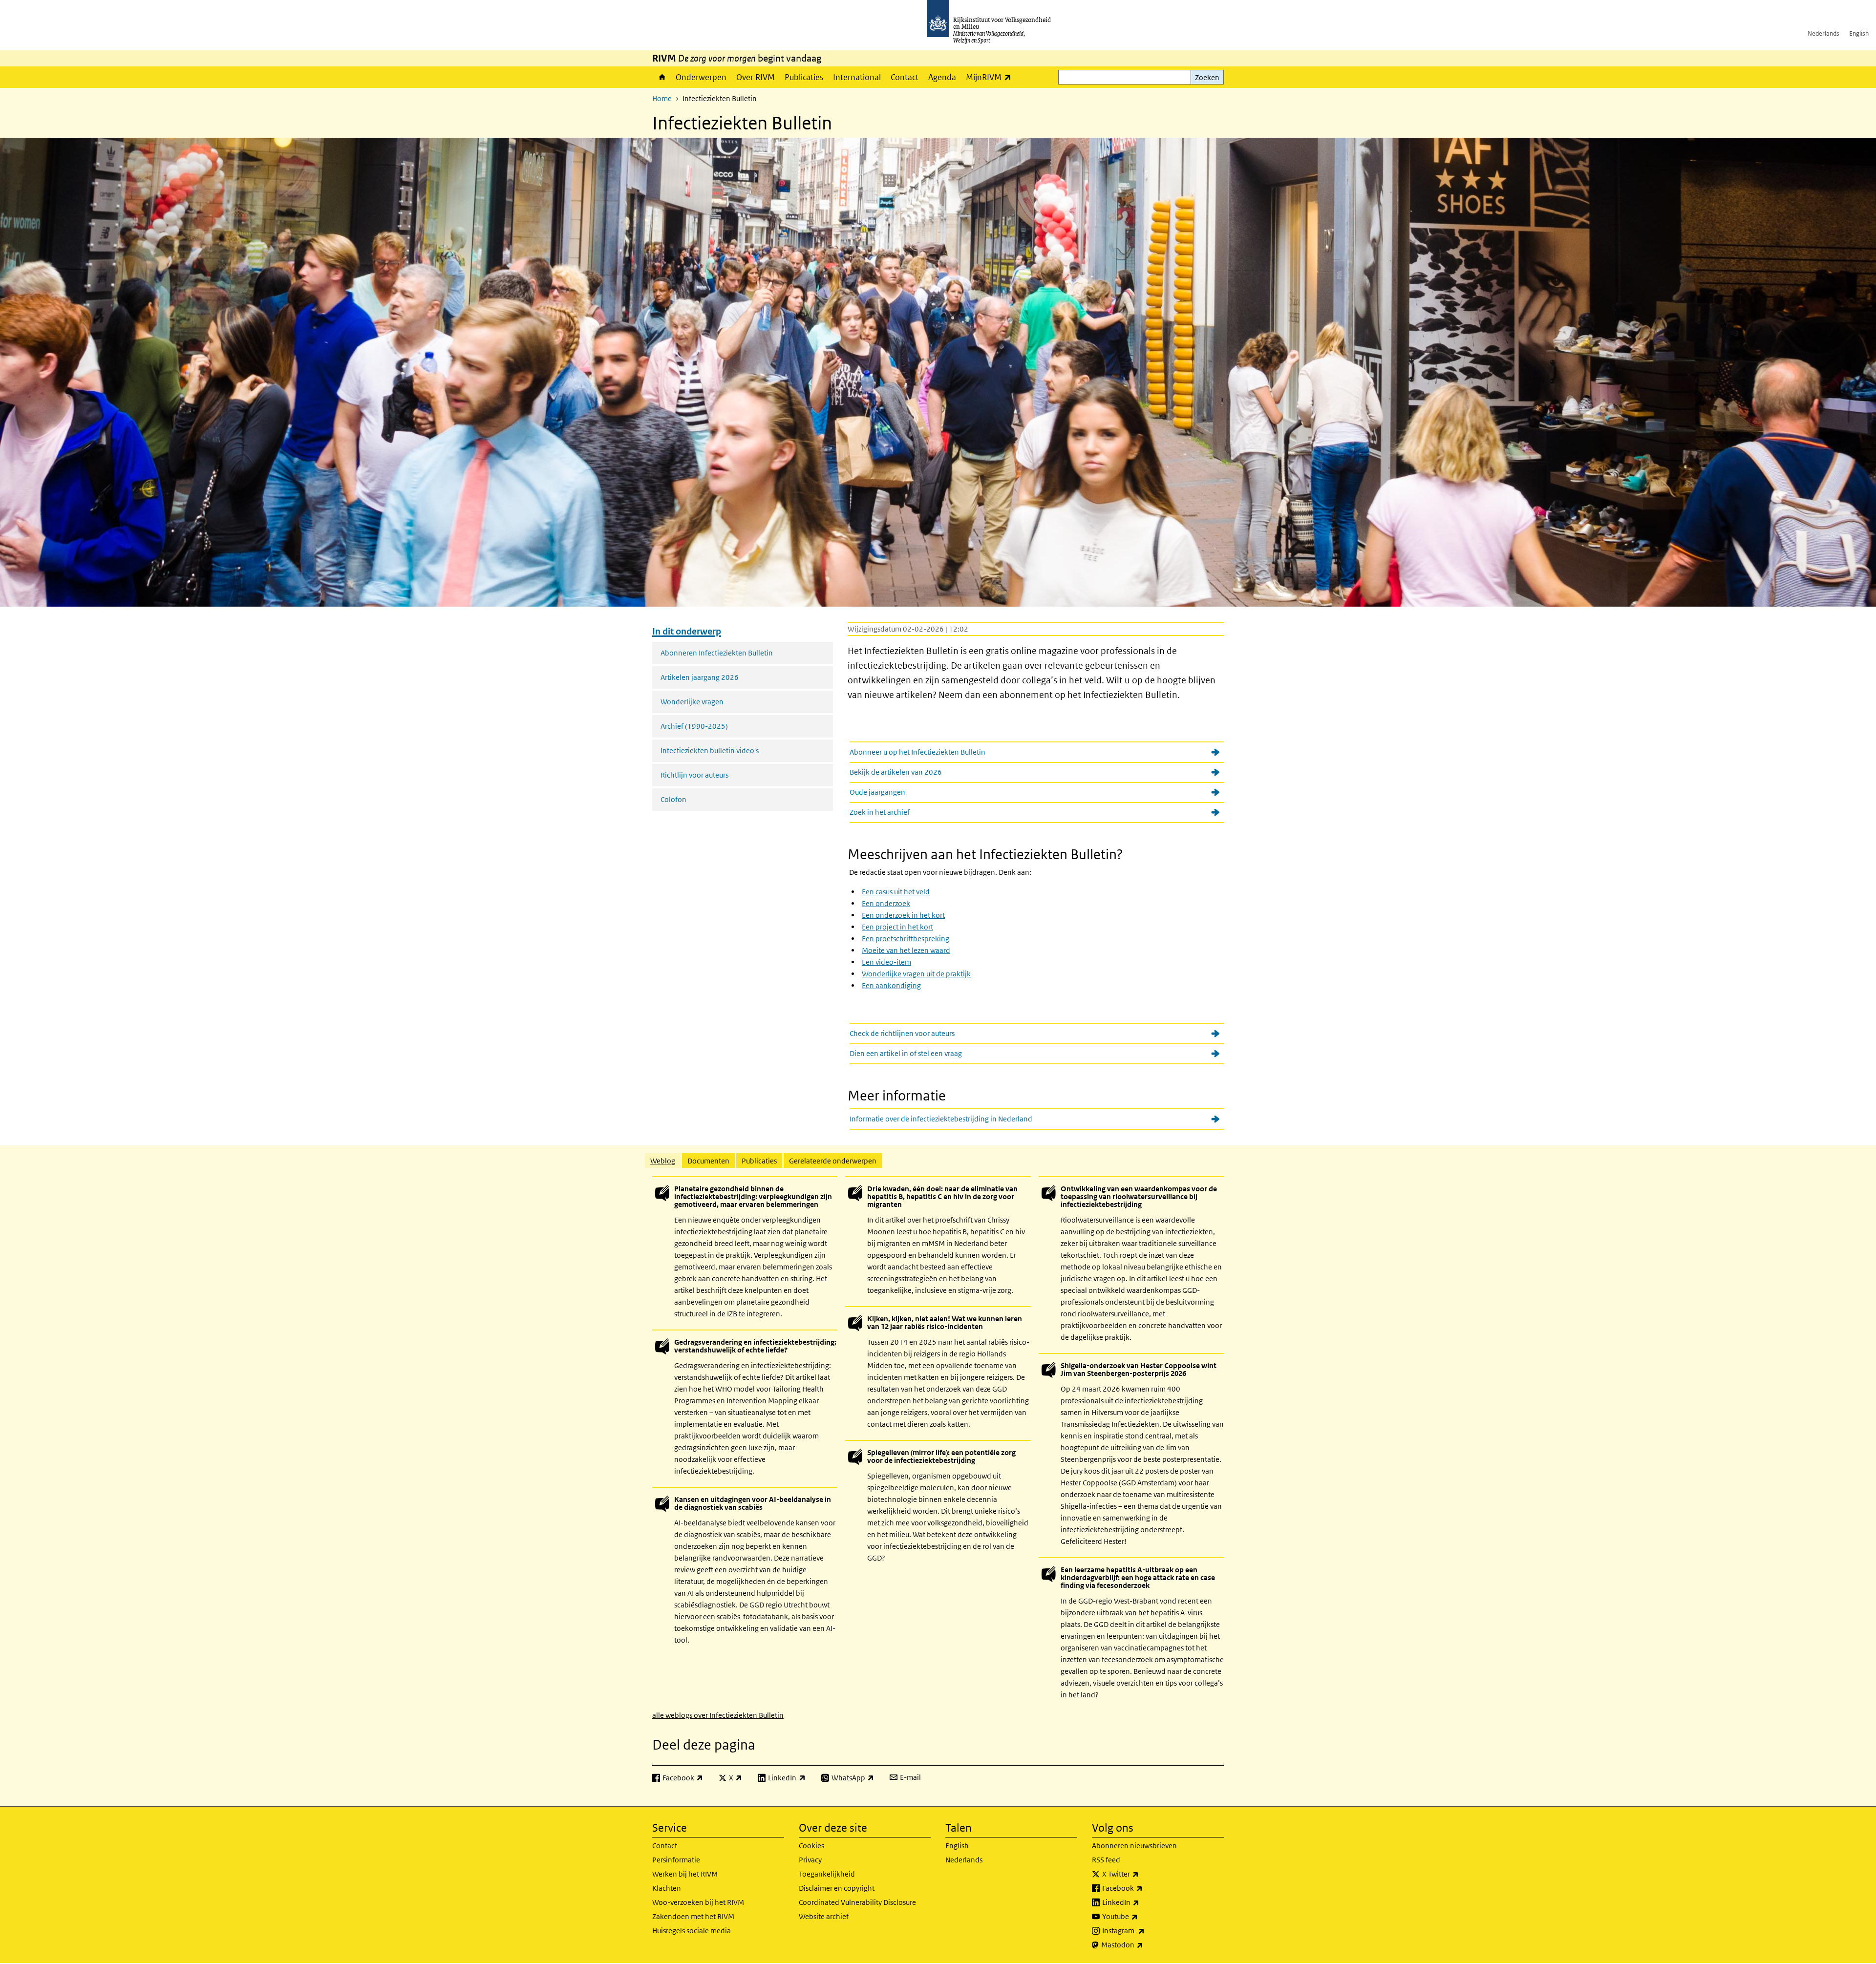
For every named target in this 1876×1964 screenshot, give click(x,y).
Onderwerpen (701, 77)
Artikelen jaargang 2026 (700, 677)
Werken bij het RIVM (685, 1874)
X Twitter (1142, 1874)
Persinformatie (676, 1860)
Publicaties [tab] (759, 1161)
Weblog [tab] (663, 1161)
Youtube (1141, 1916)
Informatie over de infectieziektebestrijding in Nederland (941, 1119)
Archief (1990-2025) (694, 726)
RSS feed (1106, 1860)
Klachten (667, 1888)
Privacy (810, 1860)
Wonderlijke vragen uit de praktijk (916, 974)
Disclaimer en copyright (837, 1888)
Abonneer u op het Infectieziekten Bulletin (917, 752)
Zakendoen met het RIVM (693, 1916)
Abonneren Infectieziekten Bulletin (717, 653)
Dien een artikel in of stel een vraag (906, 1053)
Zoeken (1207, 77)
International (857, 77)
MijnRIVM (991, 77)
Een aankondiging (891, 985)
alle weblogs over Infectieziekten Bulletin (718, 1715)
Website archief (824, 1916)
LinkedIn (1142, 1902)
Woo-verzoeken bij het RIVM (698, 1902)
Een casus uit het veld (896, 892)
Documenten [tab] (708, 1161)
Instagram (1145, 1930)
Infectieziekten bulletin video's (710, 750)
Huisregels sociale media (692, 1931)
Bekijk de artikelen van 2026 (896, 772)
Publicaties (804, 77)
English (1859, 33)
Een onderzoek (886, 903)
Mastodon (1144, 1944)
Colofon (673, 799)
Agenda (942, 77)
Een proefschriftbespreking (906, 939)
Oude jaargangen (877, 792)
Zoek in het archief (880, 812)
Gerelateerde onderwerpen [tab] (833, 1161)
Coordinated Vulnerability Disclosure (857, 1902)
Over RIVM (756, 77)
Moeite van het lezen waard (906, 950)
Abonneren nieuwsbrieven (1134, 1846)
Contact (905, 77)
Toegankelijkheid (827, 1874)
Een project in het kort (897, 927)
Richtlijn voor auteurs (694, 775)
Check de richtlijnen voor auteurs (902, 1033)
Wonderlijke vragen (692, 702)
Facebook (1144, 1888)
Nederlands (1823, 33)
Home (661, 77)
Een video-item (886, 962)
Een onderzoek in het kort (903, 915)
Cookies (811, 1846)
